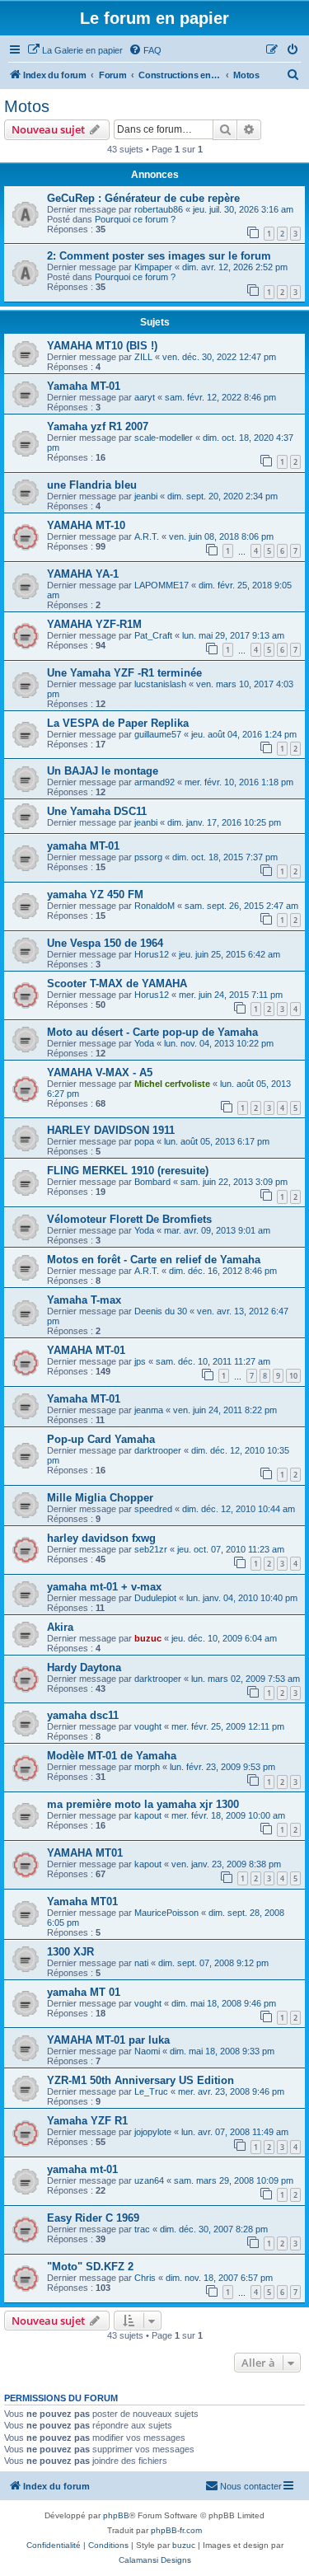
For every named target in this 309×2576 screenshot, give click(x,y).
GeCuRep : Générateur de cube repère (143, 198)
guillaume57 (158, 734)
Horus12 (152, 954)
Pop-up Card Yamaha (101, 1439)
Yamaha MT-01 (84, 386)
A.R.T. (147, 536)
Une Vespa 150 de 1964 (105, 943)
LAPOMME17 (162, 585)
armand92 (154, 782)
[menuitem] (75, 50)
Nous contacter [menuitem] (251, 2486)
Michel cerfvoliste (172, 1084)
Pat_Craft (153, 635)
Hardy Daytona (84, 1667)
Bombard (152, 1182)
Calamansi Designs (155, 2560)
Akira (60, 1627)
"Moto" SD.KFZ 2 (90, 2267)
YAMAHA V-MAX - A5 (100, 1073)
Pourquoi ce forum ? (135, 219)
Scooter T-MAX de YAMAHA (117, 984)
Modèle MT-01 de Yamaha (112, 1756)
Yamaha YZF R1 (87, 2121)
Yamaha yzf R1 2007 (98, 426)
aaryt (145, 397)
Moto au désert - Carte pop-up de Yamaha (152, 1032)
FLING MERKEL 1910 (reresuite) (128, 1171)
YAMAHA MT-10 (86, 525)
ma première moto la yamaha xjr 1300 (143, 1804)
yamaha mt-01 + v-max (104, 1587)
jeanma (149, 1410)
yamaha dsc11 (83, 1715)
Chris (145, 2278)
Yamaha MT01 (82, 1902)
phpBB (116, 2515)
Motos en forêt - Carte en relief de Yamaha (154, 1260)
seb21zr (151, 1549)
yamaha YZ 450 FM (95, 895)
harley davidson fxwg (101, 1538)
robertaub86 (159, 209)
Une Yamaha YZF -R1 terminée (124, 673)
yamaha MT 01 (84, 1992)
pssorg (148, 857)
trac (142, 2229)
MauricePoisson (166, 1913)
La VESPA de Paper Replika (118, 723)
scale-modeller (164, 438)
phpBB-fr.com (176, 2530)
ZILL (143, 357)
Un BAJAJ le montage (103, 771)
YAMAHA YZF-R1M (94, 624)
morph (147, 1767)
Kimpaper (153, 267)
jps (140, 1361)
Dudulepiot (155, 1598)
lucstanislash (160, 684)
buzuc (148, 1638)
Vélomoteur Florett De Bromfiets (129, 1219)
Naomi (147, 2051)
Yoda (144, 1043)
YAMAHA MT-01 (86, 1350)
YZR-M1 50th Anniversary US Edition (140, 2080)
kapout (148, 1815)
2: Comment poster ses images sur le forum (159, 256)
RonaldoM (154, 906)
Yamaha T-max (84, 1300)
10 (293, 1376)
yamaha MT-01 (83, 846)
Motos (27, 106)
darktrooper (158, 1450)
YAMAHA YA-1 (83, 574)
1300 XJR (70, 1952)
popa (144, 1141)
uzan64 (149, 2180)
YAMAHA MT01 (85, 1853)
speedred (153, 1509)
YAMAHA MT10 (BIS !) (102, 346)
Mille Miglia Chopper (100, 1498)
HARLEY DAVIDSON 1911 (111, 1130)
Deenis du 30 (161, 1311)
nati (141, 1963)
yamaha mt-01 (82, 2169)
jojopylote (153, 2132)
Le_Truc (151, 2091)
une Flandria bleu (92, 485)
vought (148, 1726)
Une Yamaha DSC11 (97, 811)
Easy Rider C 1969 (93, 2218)
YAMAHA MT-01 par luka (108, 2040)
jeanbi (146, 496)
